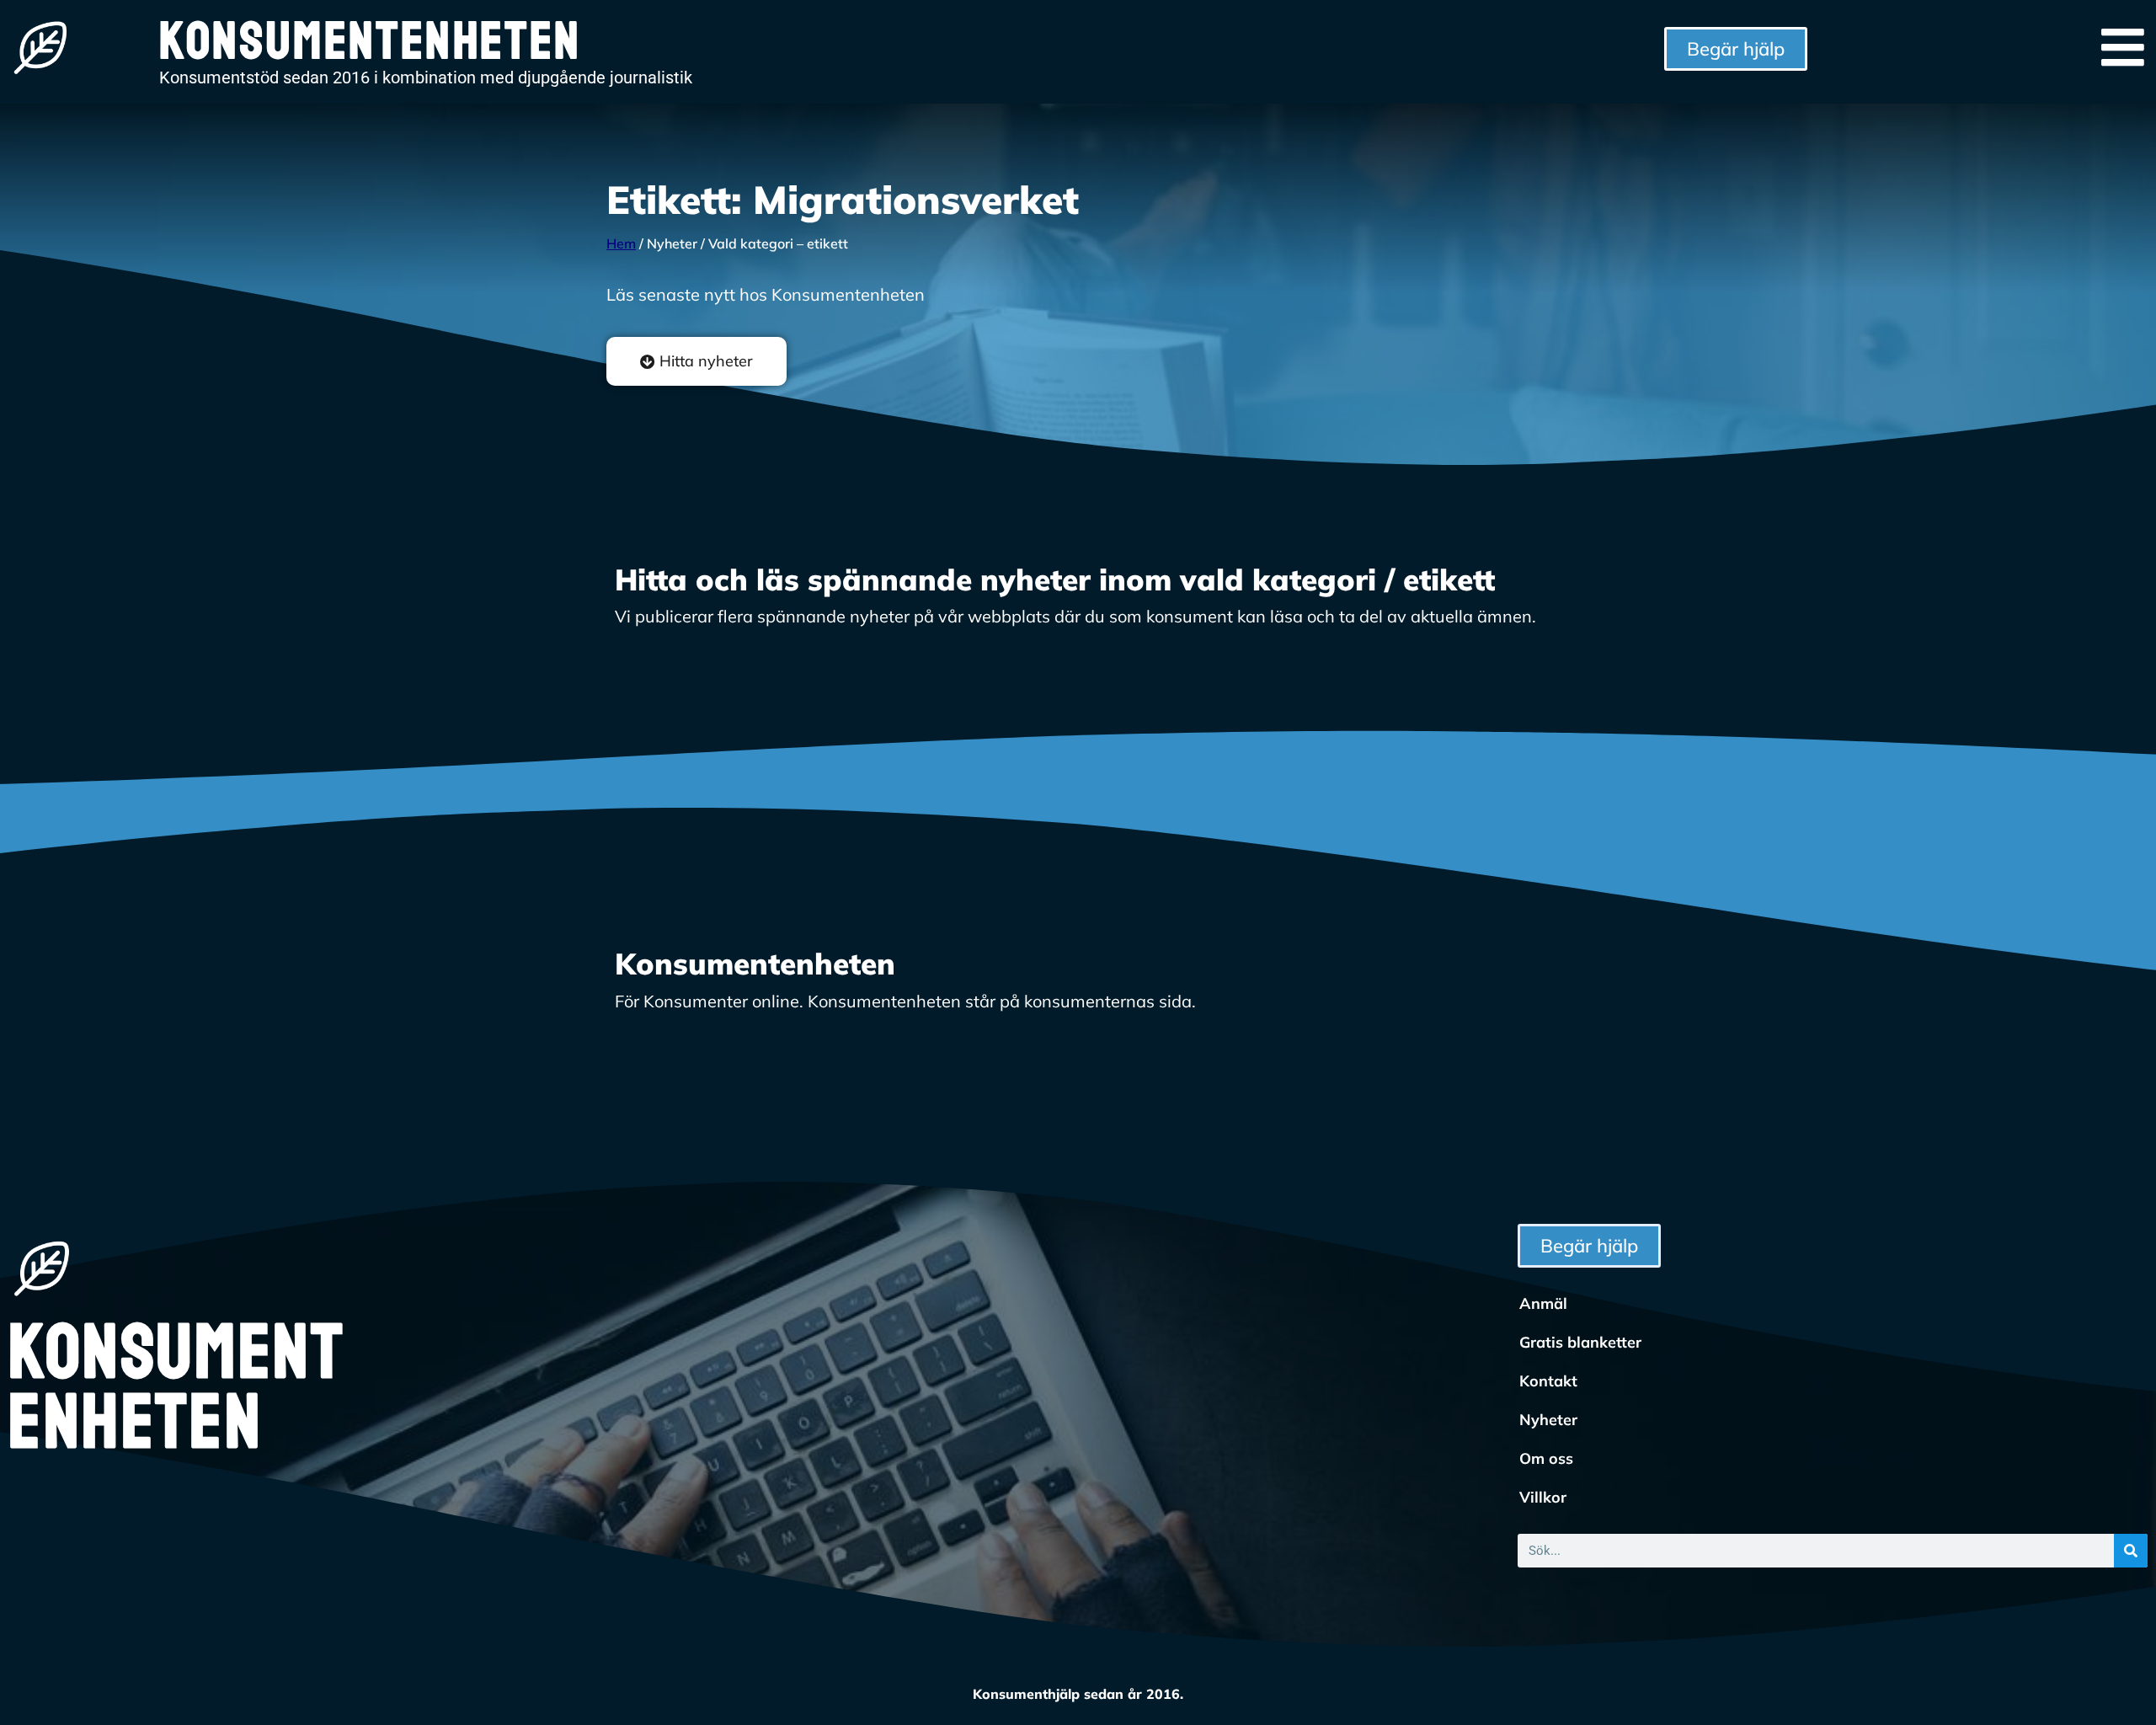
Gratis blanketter (1580, 1342)
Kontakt (1548, 1381)
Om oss (1546, 1458)
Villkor (1543, 1497)
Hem (621, 243)
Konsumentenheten (176, 1388)
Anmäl (1543, 1303)
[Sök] (2131, 1551)
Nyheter (1548, 1420)
